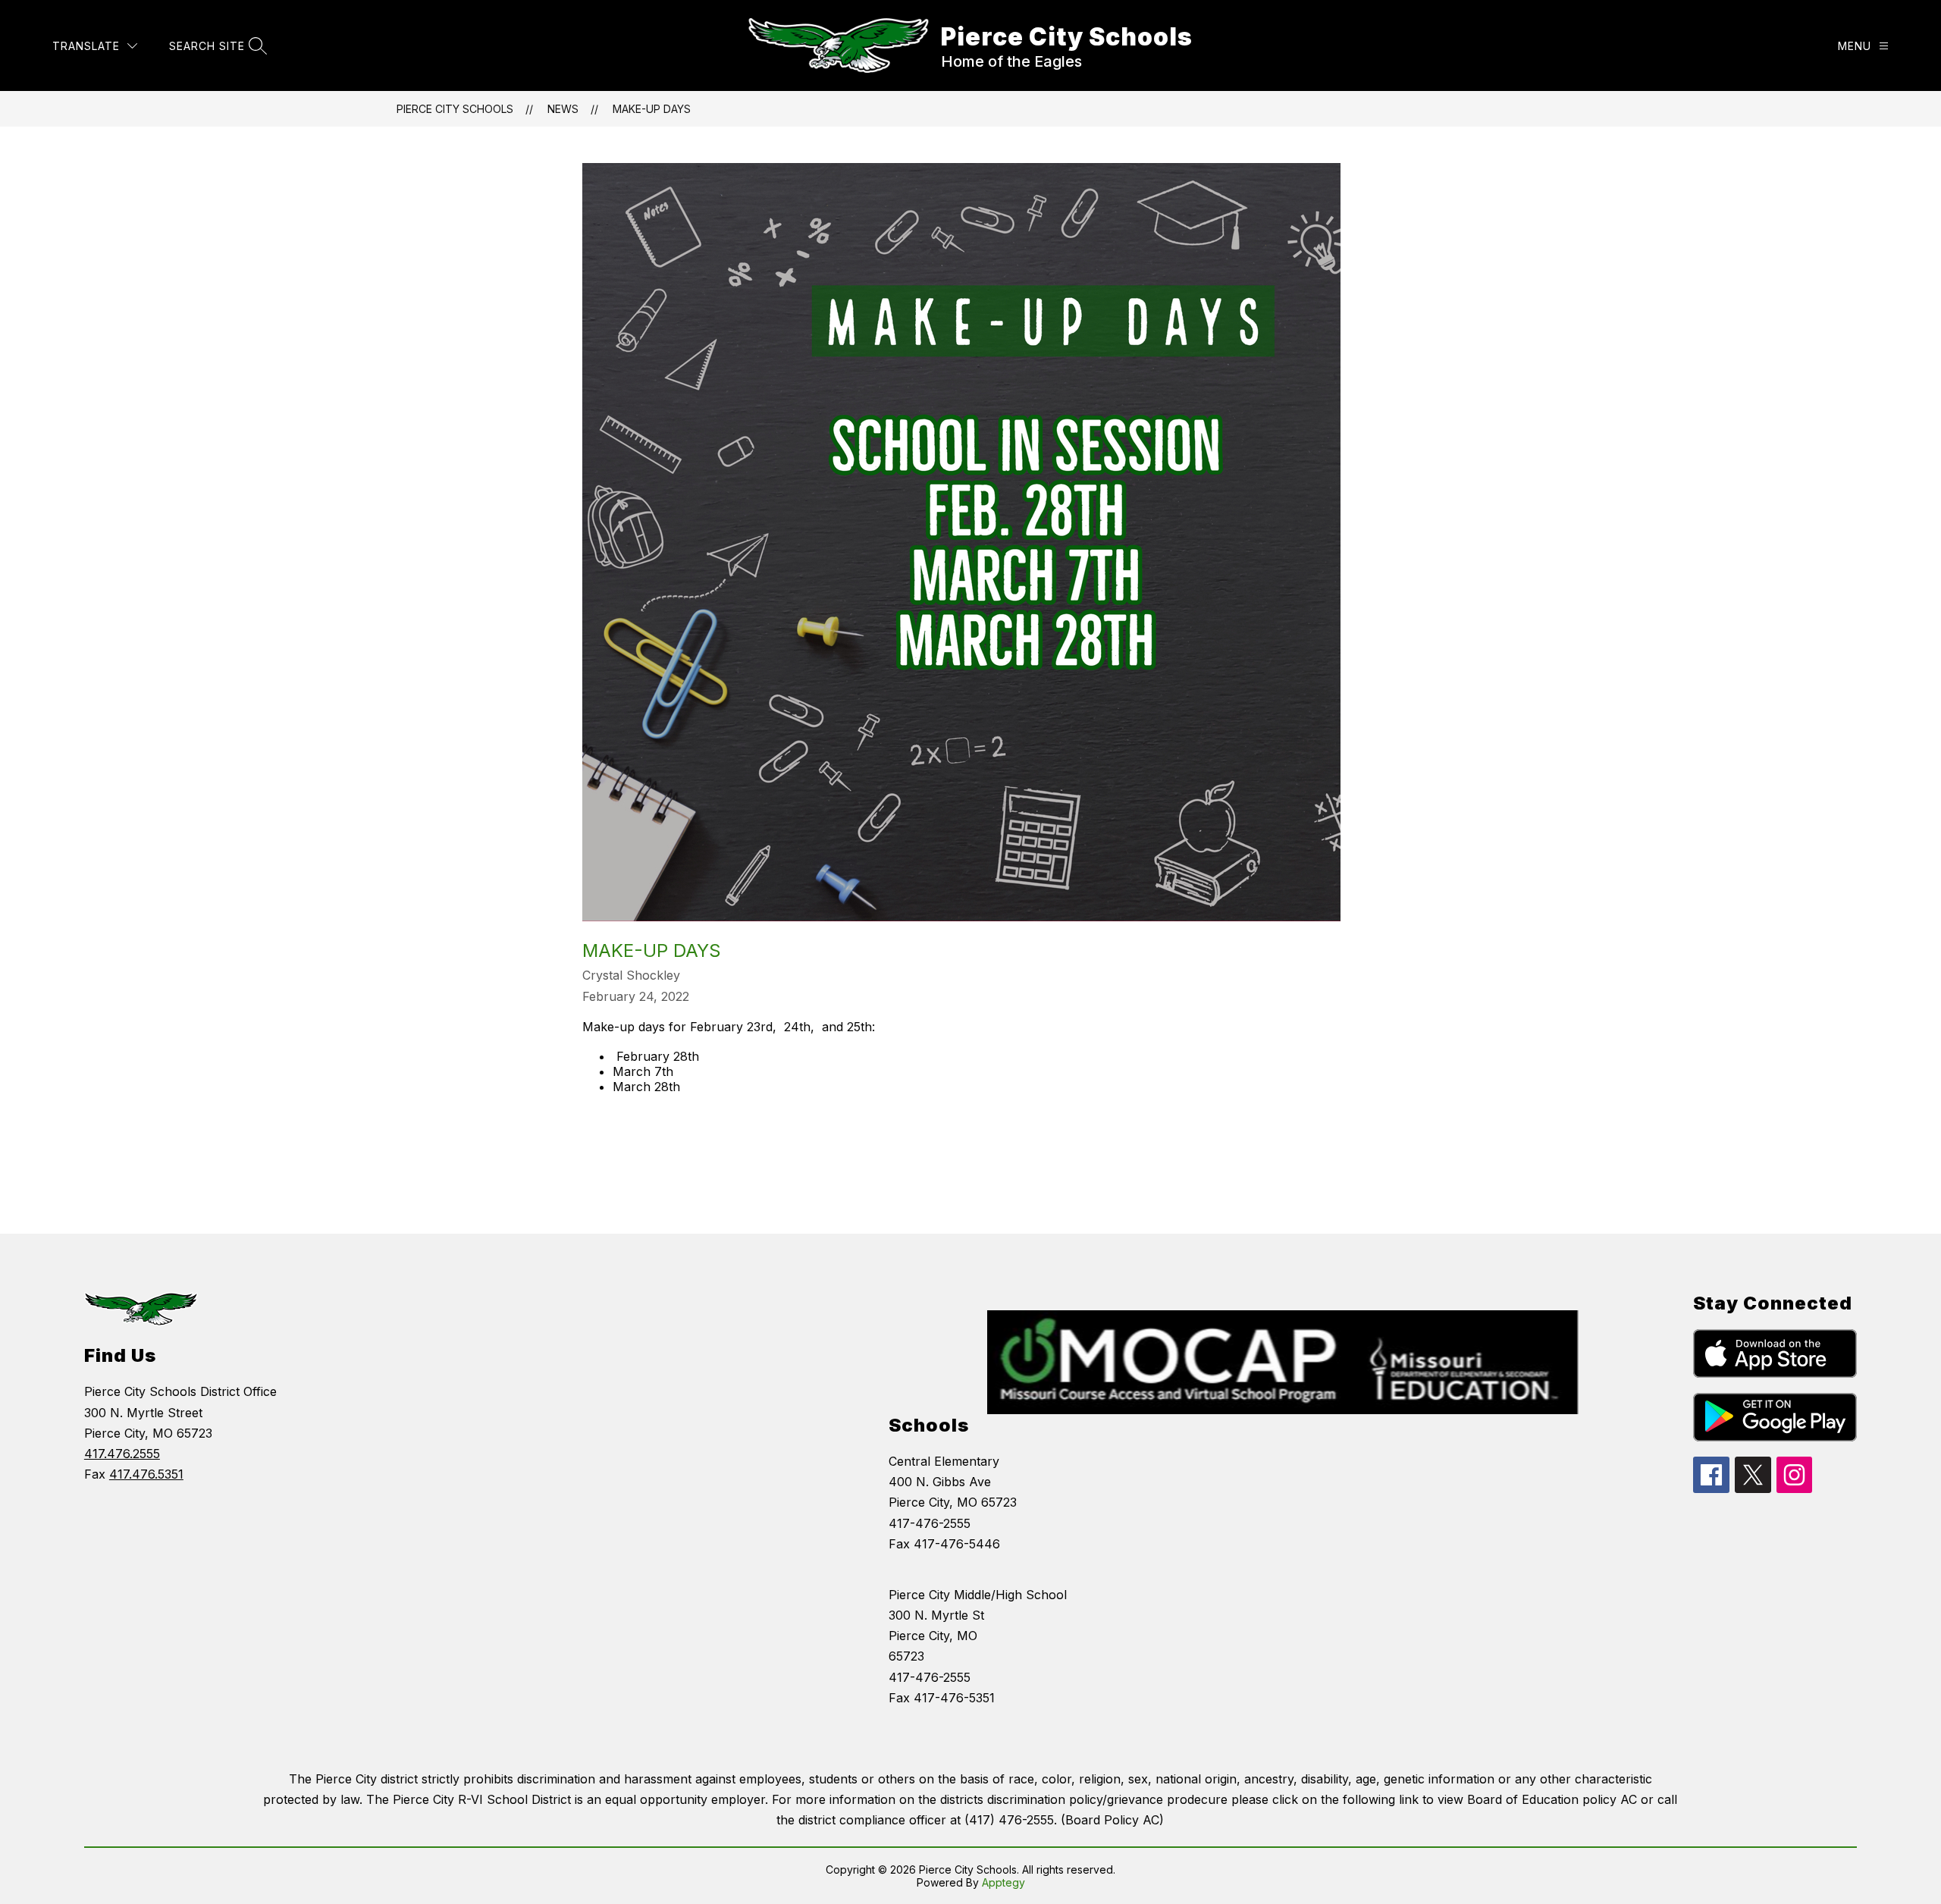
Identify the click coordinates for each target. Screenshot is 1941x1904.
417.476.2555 (122, 1454)
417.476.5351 (146, 1474)
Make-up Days (652, 109)
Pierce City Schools (455, 109)
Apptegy (1003, 1882)
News (563, 109)
